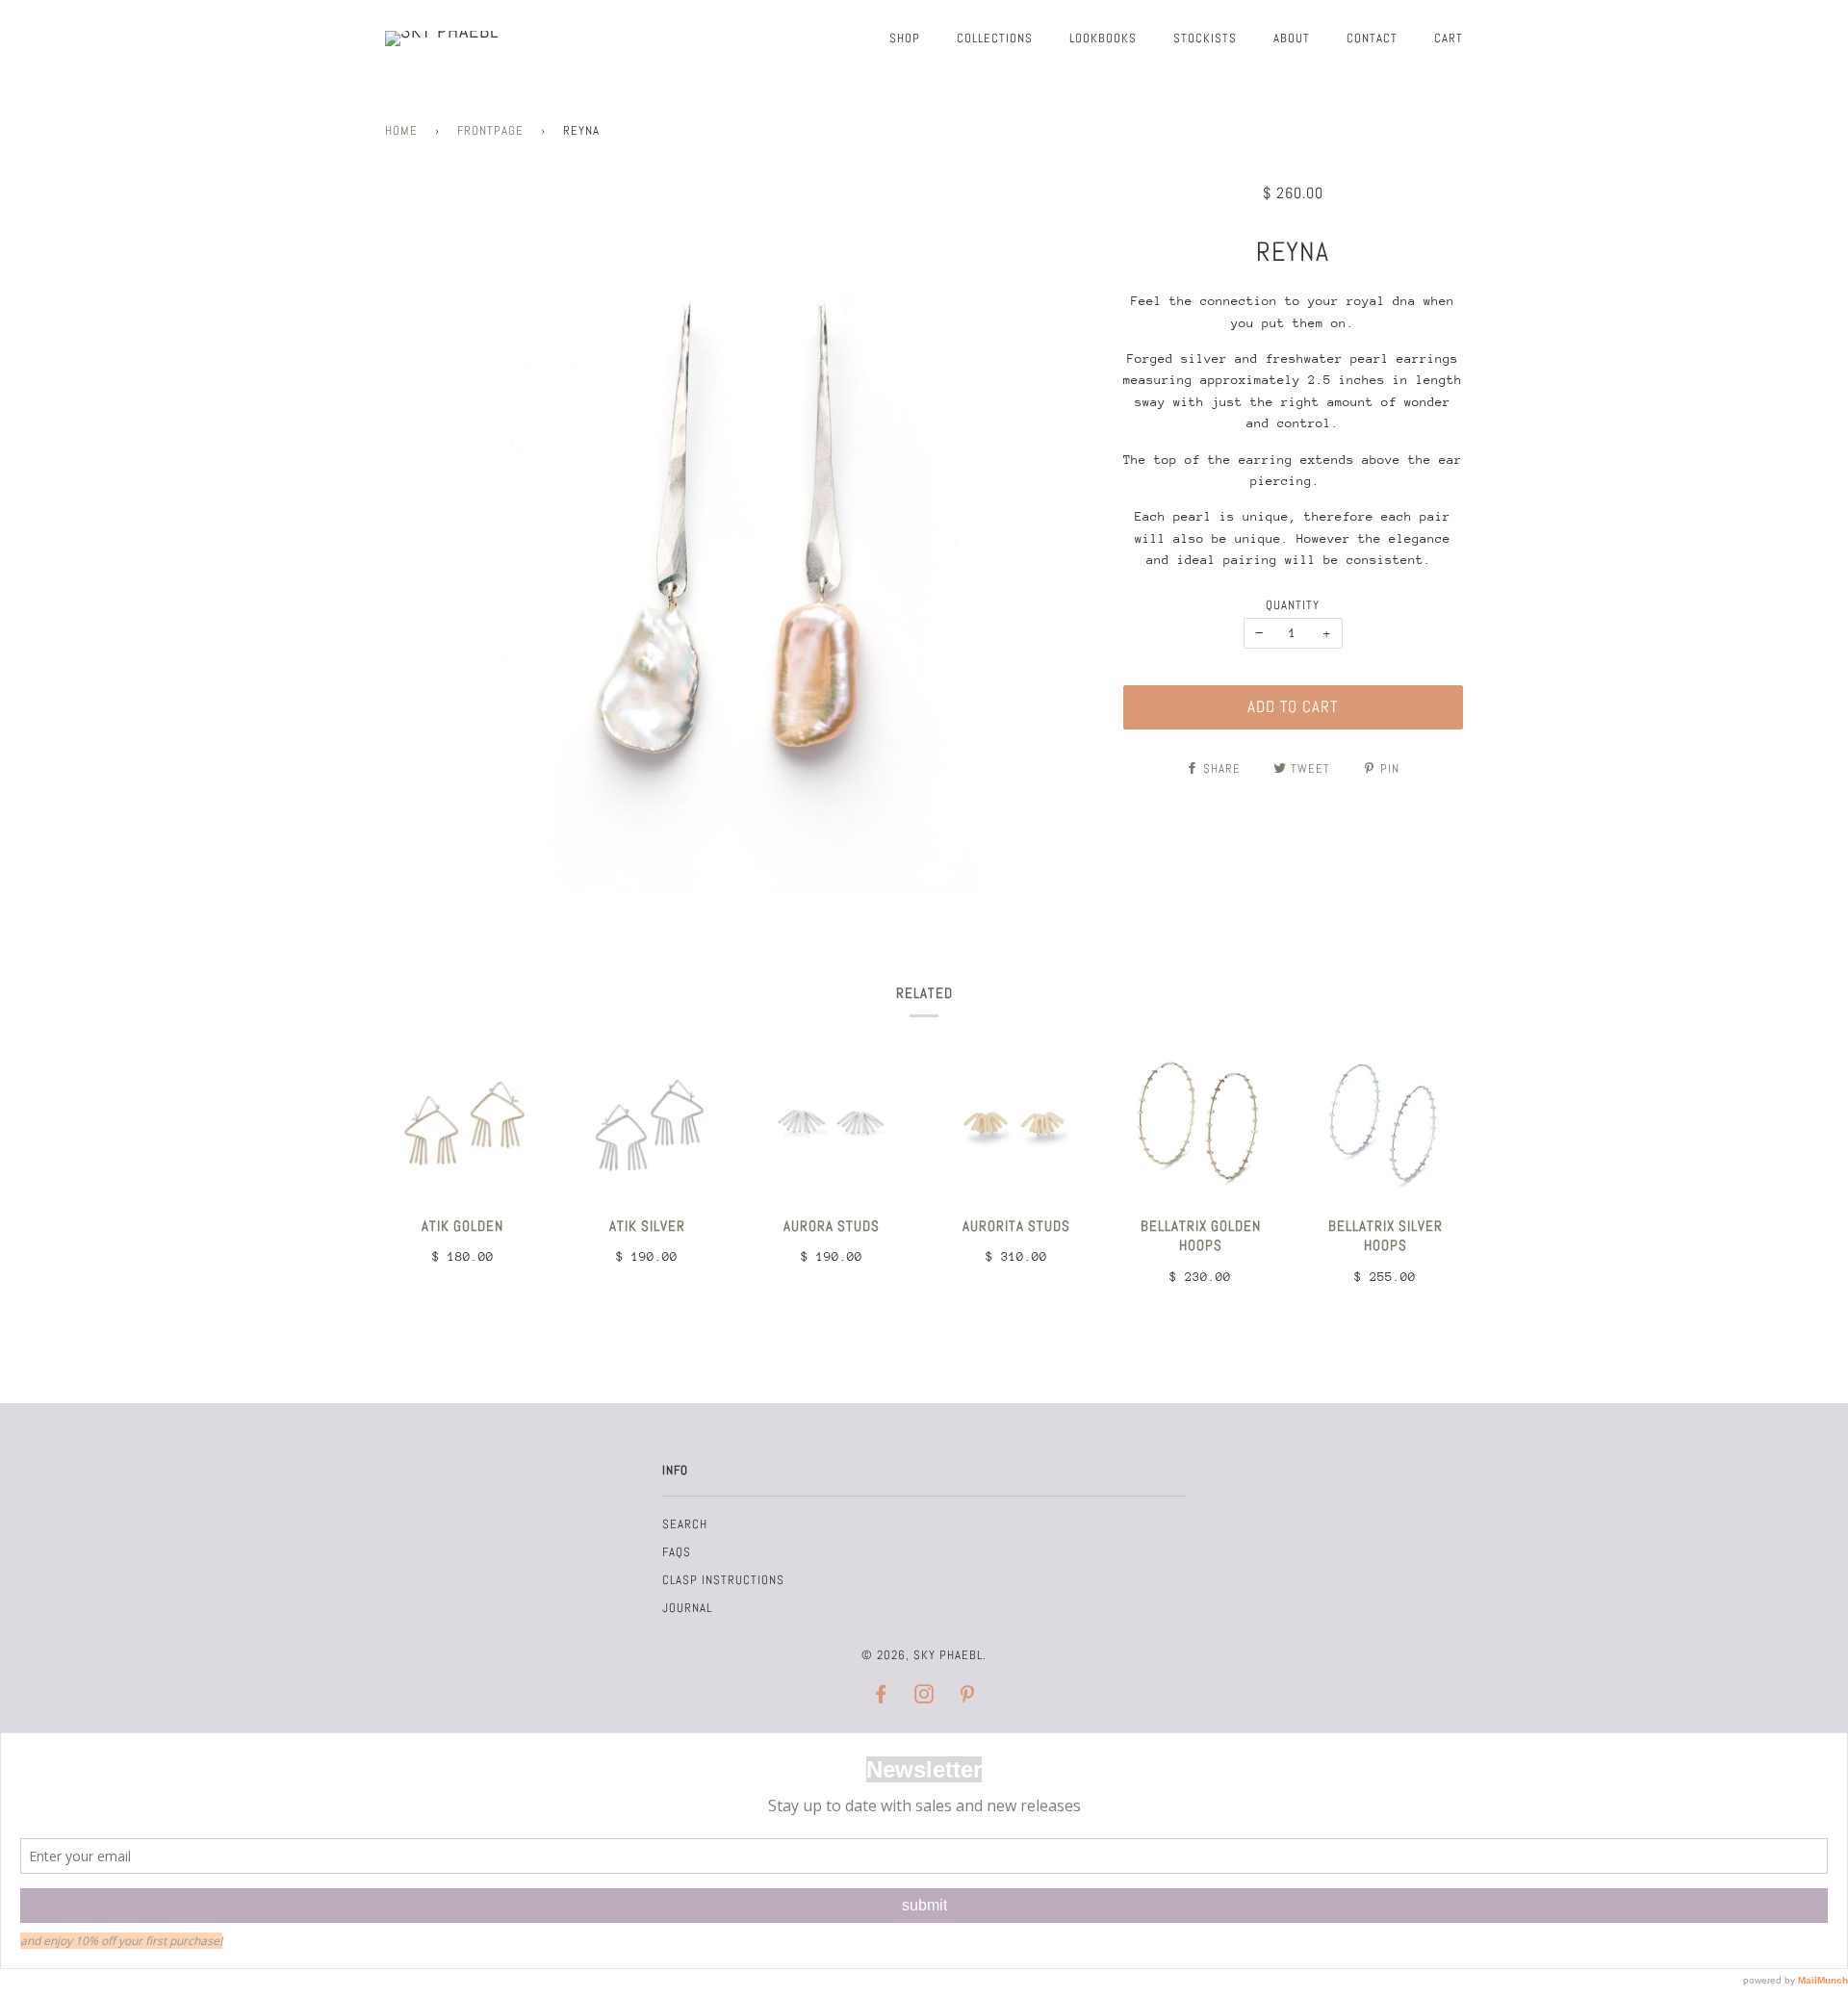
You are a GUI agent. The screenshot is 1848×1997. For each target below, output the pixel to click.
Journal (687, 1608)
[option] (740, 538)
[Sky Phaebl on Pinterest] (968, 1697)
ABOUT (1292, 38)
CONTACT (1372, 38)
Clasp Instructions (723, 1580)
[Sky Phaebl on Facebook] (881, 1697)
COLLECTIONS (995, 38)
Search (685, 1524)
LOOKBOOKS (1103, 38)
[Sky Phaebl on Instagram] (924, 1697)
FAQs (677, 1552)
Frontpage (490, 130)
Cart (1449, 38)
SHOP (905, 38)
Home (401, 130)
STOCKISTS (1205, 38)
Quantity (1293, 605)
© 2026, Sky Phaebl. (924, 1655)
